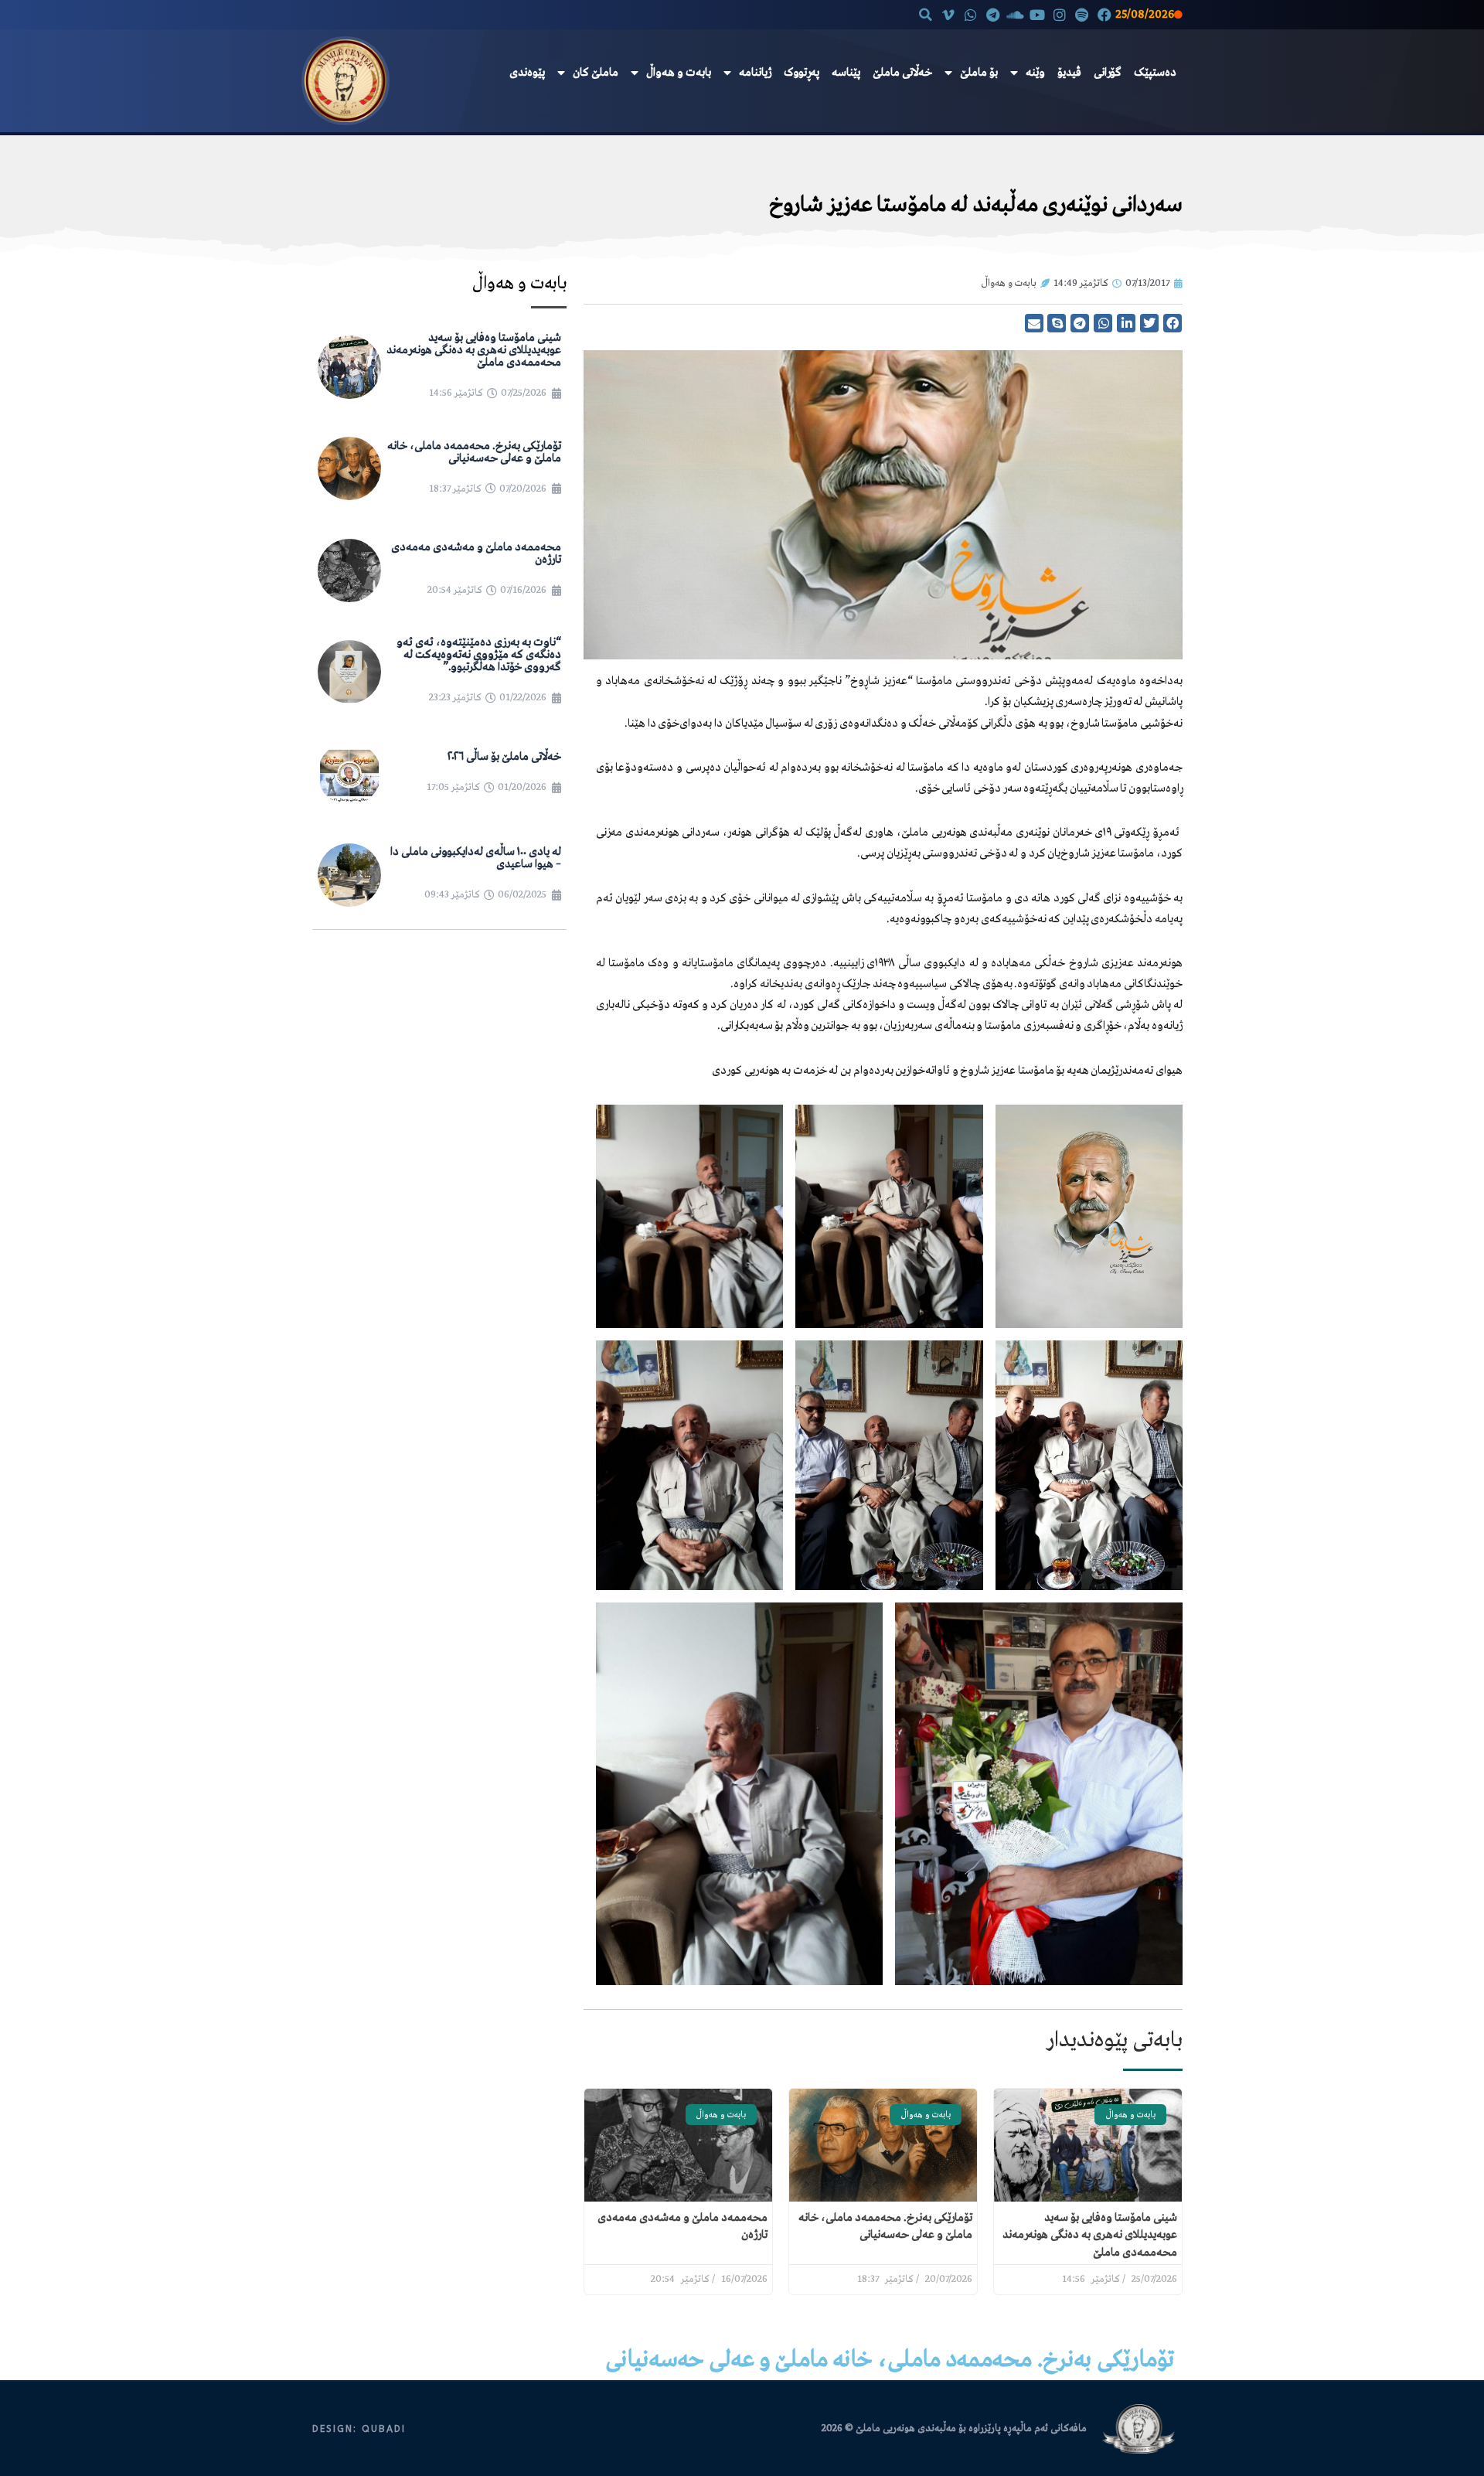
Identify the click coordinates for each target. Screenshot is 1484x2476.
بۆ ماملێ (979, 73)
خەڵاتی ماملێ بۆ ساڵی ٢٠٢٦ (504, 757)
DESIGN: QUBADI (359, 2429)
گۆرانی (1108, 73)
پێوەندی (527, 73)
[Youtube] (1038, 14)
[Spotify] (1082, 14)
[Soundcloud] (1015, 14)
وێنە (1035, 73)
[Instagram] (1060, 14)
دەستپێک (1155, 73)
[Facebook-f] (1104, 14)
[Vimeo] (949, 14)
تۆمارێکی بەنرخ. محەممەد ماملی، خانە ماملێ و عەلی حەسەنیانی (474, 452)
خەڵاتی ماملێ (902, 73)
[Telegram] (993, 14)
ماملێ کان (596, 73)
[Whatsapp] (970, 14)
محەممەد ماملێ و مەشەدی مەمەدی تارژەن (476, 553)
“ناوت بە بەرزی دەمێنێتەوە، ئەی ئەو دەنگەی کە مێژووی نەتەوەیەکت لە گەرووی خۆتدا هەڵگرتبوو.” (479, 655)
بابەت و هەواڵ (679, 73)
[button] (926, 15)
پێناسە (846, 73)
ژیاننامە (755, 73)
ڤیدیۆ (1069, 73)
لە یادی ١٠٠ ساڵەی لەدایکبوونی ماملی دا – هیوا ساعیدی (476, 858)
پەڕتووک (802, 73)
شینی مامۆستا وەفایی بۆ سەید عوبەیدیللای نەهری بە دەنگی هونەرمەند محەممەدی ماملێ (1090, 2235)
